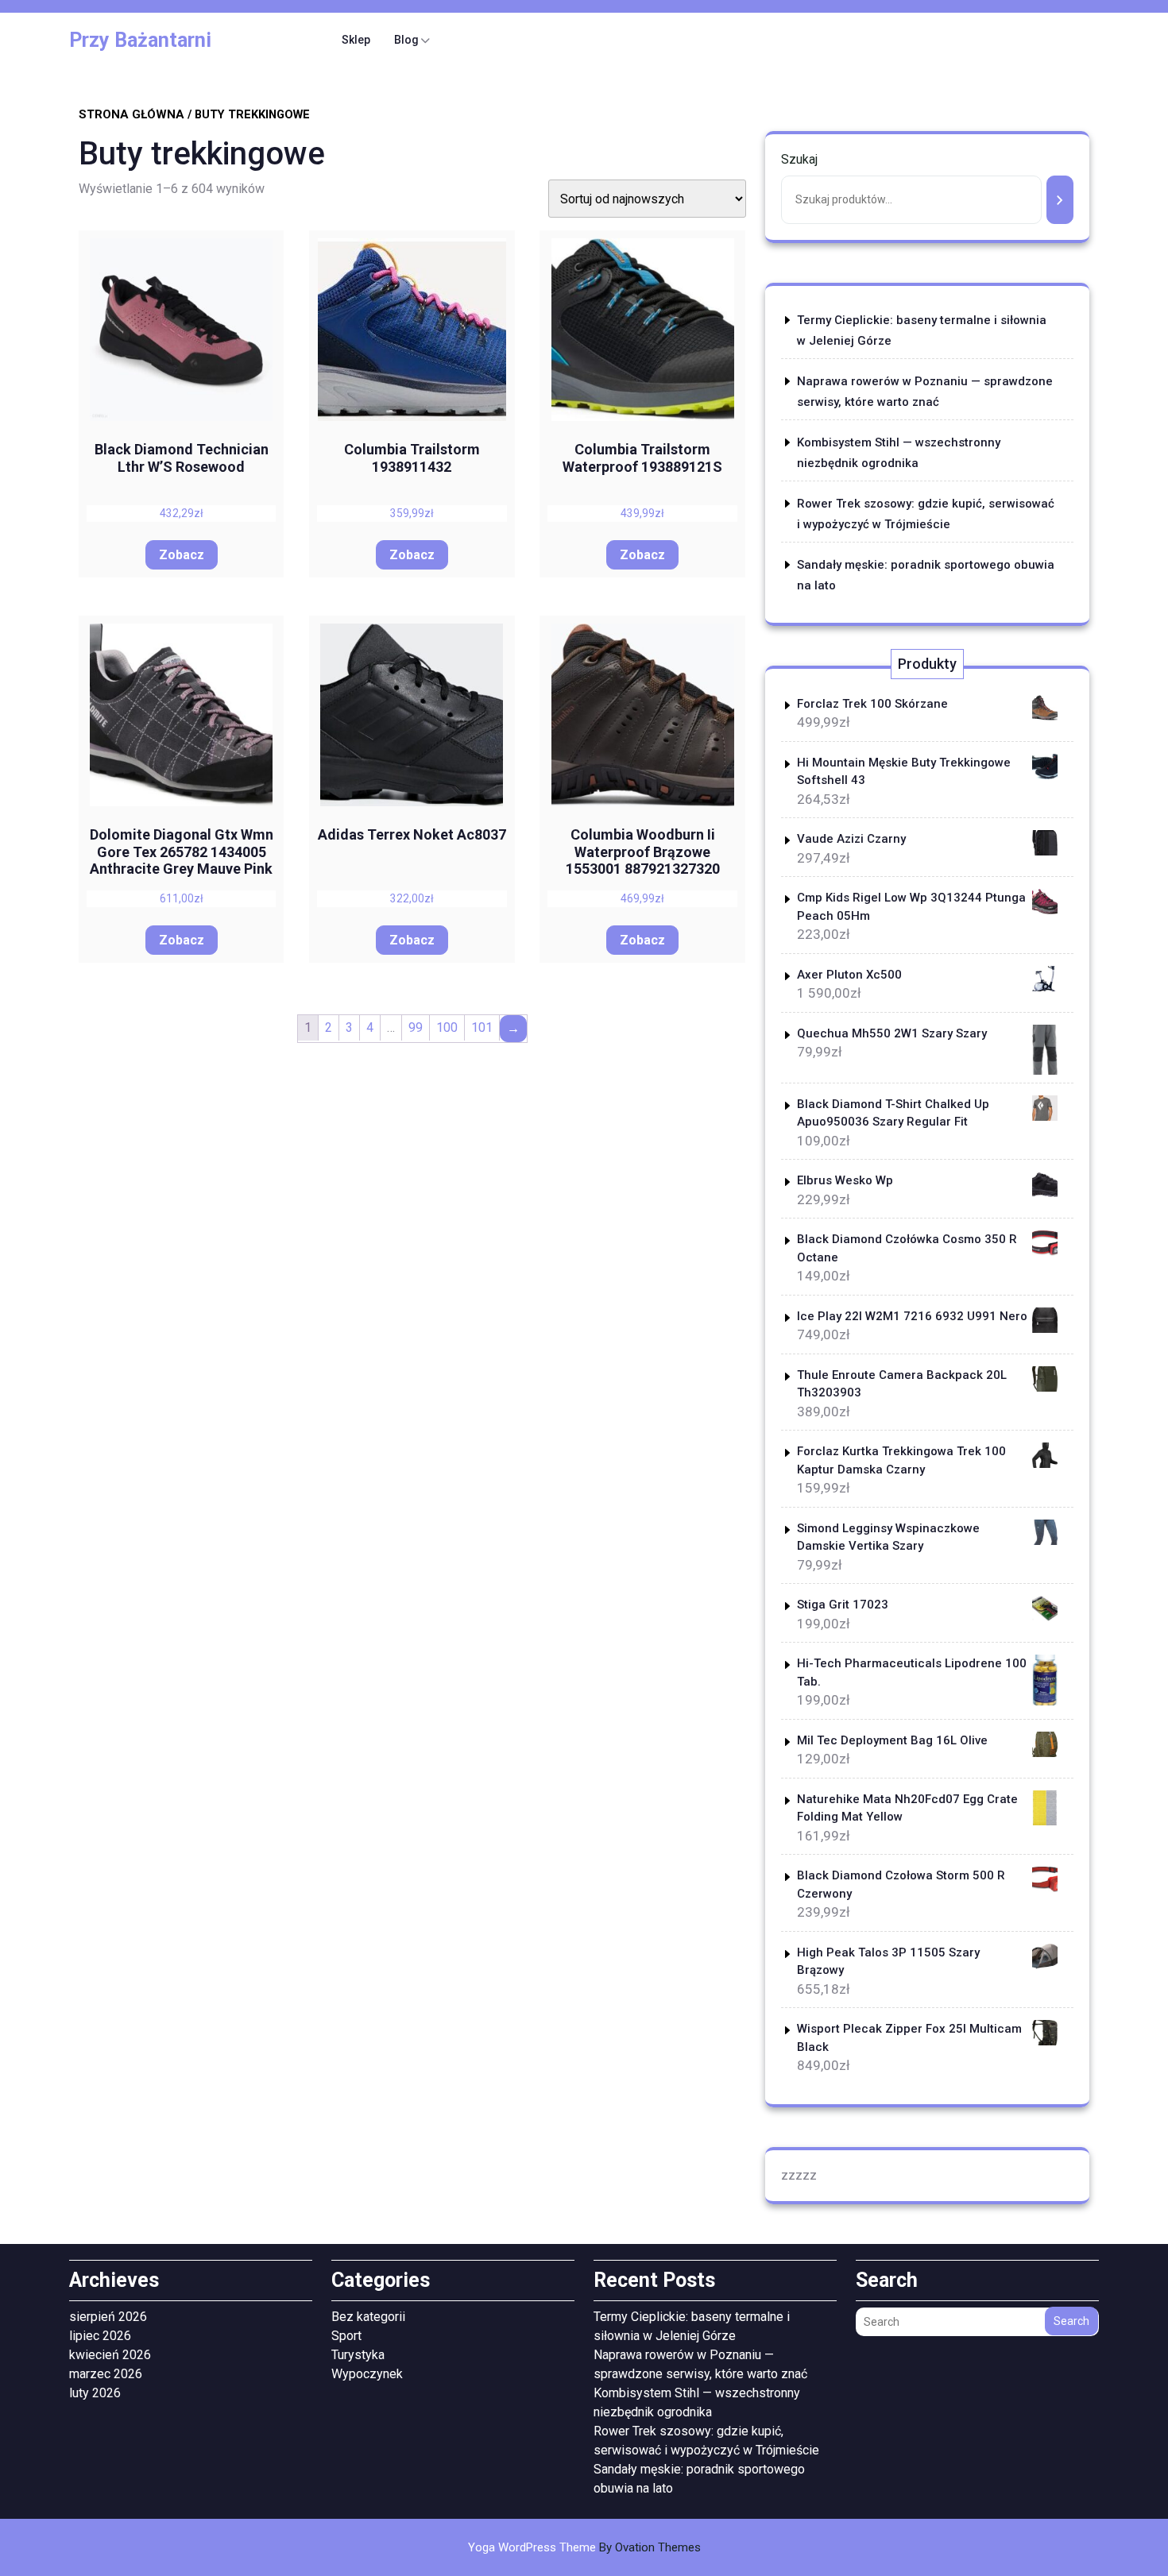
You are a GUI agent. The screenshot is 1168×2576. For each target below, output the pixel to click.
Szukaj (799, 159)
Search (1071, 2321)
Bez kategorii (368, 2317)
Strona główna (131, 114)
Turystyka (358, 2355)
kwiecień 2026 (110, 2355)
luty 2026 (95, 2393)
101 (482, 1027)
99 (416, 1027)
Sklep (356, 40)
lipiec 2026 (100, 2336)
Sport (346, 2336)
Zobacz (182, 555)
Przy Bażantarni (140, 40)
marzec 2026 (106, 2374)
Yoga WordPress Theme (584, 2547)
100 (447, 1027)
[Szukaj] (1060, 200)
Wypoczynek (367, 2374)
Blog (406, 40)
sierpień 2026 (108, 2317)
